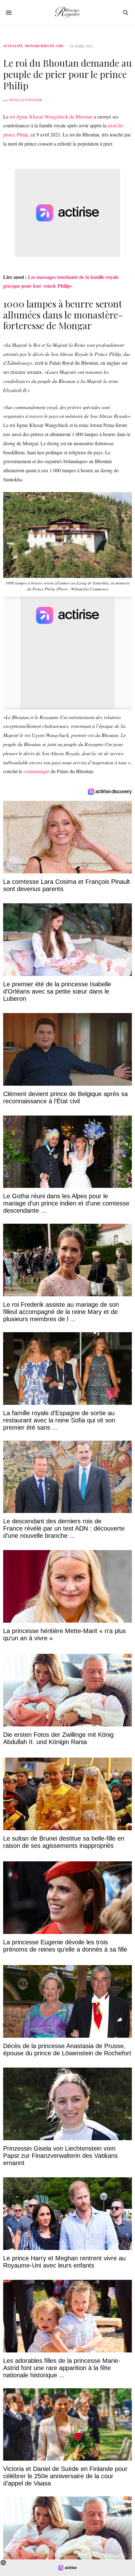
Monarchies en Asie (44, 46)
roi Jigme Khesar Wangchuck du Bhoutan (51, 116)
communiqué (36, 771)
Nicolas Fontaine (25, 100)
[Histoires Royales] (67, 13)
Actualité (13, 46)
